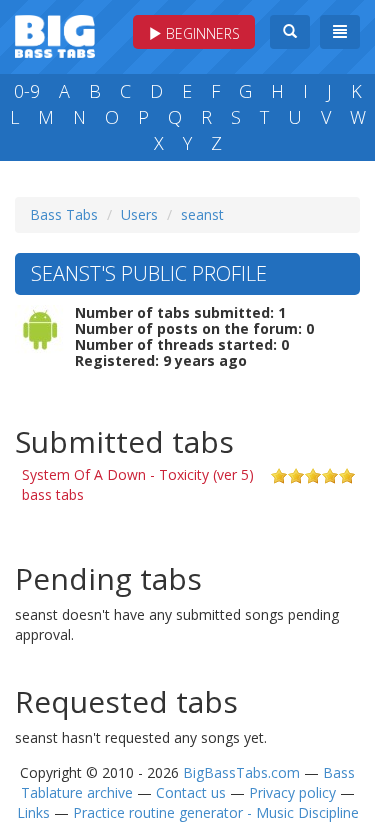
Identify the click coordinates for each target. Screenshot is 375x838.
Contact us (191, 792)
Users (139, 214)
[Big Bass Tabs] (55, 34)
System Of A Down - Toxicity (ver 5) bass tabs (138, 484)
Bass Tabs (64, 214)
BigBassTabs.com (241, 772)
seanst (202, 214)
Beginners (201, 33)
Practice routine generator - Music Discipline (216, 812)
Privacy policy (292, 792)
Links (33, 812)
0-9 (27, 91)
